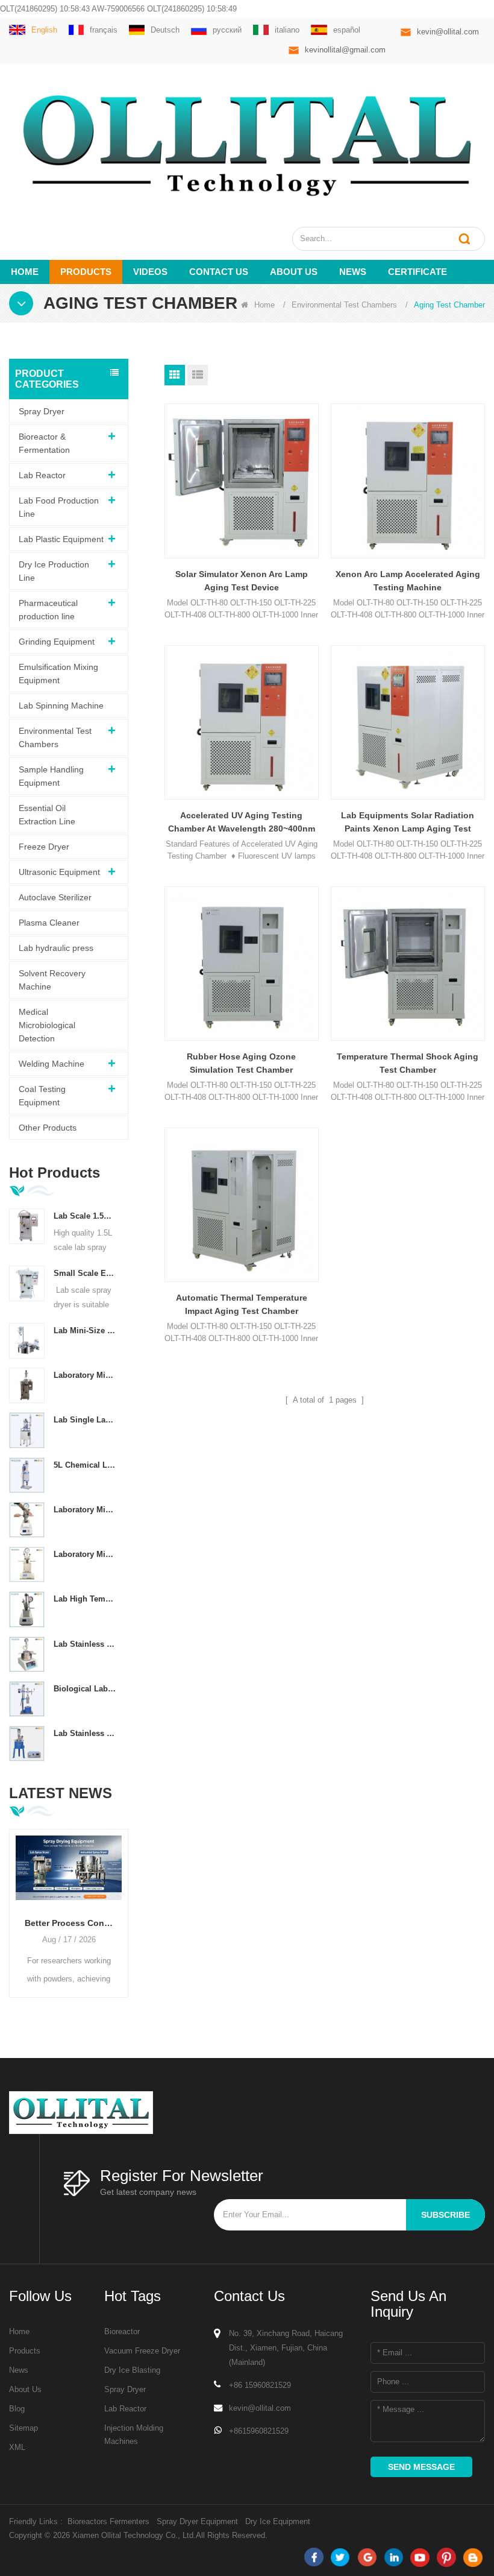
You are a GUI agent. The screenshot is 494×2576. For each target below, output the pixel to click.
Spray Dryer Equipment (197, 2521)
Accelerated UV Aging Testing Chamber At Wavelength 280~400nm (242, 822)
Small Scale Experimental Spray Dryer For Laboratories (85, 1273)
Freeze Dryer (44, 847)
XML (17, 2447)
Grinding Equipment (57, 642)
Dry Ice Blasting (132, 2370)
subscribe (446, 2215)
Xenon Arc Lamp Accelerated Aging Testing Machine (408, 581)
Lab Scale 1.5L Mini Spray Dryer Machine (85, 1216)
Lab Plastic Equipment (61, 539)
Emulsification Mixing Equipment (58, 674)
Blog (17, 2409)
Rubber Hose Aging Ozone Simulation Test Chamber (241, 1063)
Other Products (48, 1128)
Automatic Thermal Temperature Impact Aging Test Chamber (242, 1304)
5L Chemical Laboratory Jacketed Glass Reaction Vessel (85, 1465)
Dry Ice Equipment (278, 2521)
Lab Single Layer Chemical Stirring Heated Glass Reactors (85, 1420)
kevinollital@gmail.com (345, 50)
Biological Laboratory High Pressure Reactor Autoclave (85, 1689)
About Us (25, 2389)
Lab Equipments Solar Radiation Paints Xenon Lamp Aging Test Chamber (408, 823)
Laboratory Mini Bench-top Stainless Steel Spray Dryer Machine (85, 1375)
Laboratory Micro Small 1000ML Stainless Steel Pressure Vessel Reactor (85, 1510)
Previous (14, 1904)
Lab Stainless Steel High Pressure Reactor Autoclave (85, 1733)
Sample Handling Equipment (51, 776)
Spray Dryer (42, 411)
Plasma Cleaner (49, 923)
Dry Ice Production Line (54, 571)
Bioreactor (122, 2331)
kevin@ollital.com (448, 32)
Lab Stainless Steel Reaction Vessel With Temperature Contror (85, 1644)
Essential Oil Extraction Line (47, 815)
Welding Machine (52, 1064)
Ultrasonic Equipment (59, 872)
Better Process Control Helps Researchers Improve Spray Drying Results (69, 1923)
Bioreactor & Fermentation (44, 443)
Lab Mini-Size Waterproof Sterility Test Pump (85, 1331)
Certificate (417, 272)
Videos (150, 272)
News (353, 272)
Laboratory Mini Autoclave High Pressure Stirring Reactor (85, 1554)
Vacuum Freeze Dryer (142, 2351)
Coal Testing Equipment (42, 1096)
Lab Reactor (42, 475)
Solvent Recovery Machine (52, 980)
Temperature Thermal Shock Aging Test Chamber (408, 1063)
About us (294, 272)
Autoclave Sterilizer (55, 897)
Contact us (219, 272)
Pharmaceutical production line (48, 610)
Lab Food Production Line (59, 507)
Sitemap (23, 2428)
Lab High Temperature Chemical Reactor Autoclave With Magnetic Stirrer (85, 1599)
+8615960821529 (259, 2431)
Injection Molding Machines (134, 2435)
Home (25, 272)
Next (123, 1904)
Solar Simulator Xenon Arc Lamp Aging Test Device (242, 581)
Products (86, 272)
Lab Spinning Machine (61, 706)
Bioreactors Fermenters (108, 2521)
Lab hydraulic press (56, 948)
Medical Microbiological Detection (47, 1025)
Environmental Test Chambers (344, 305)
